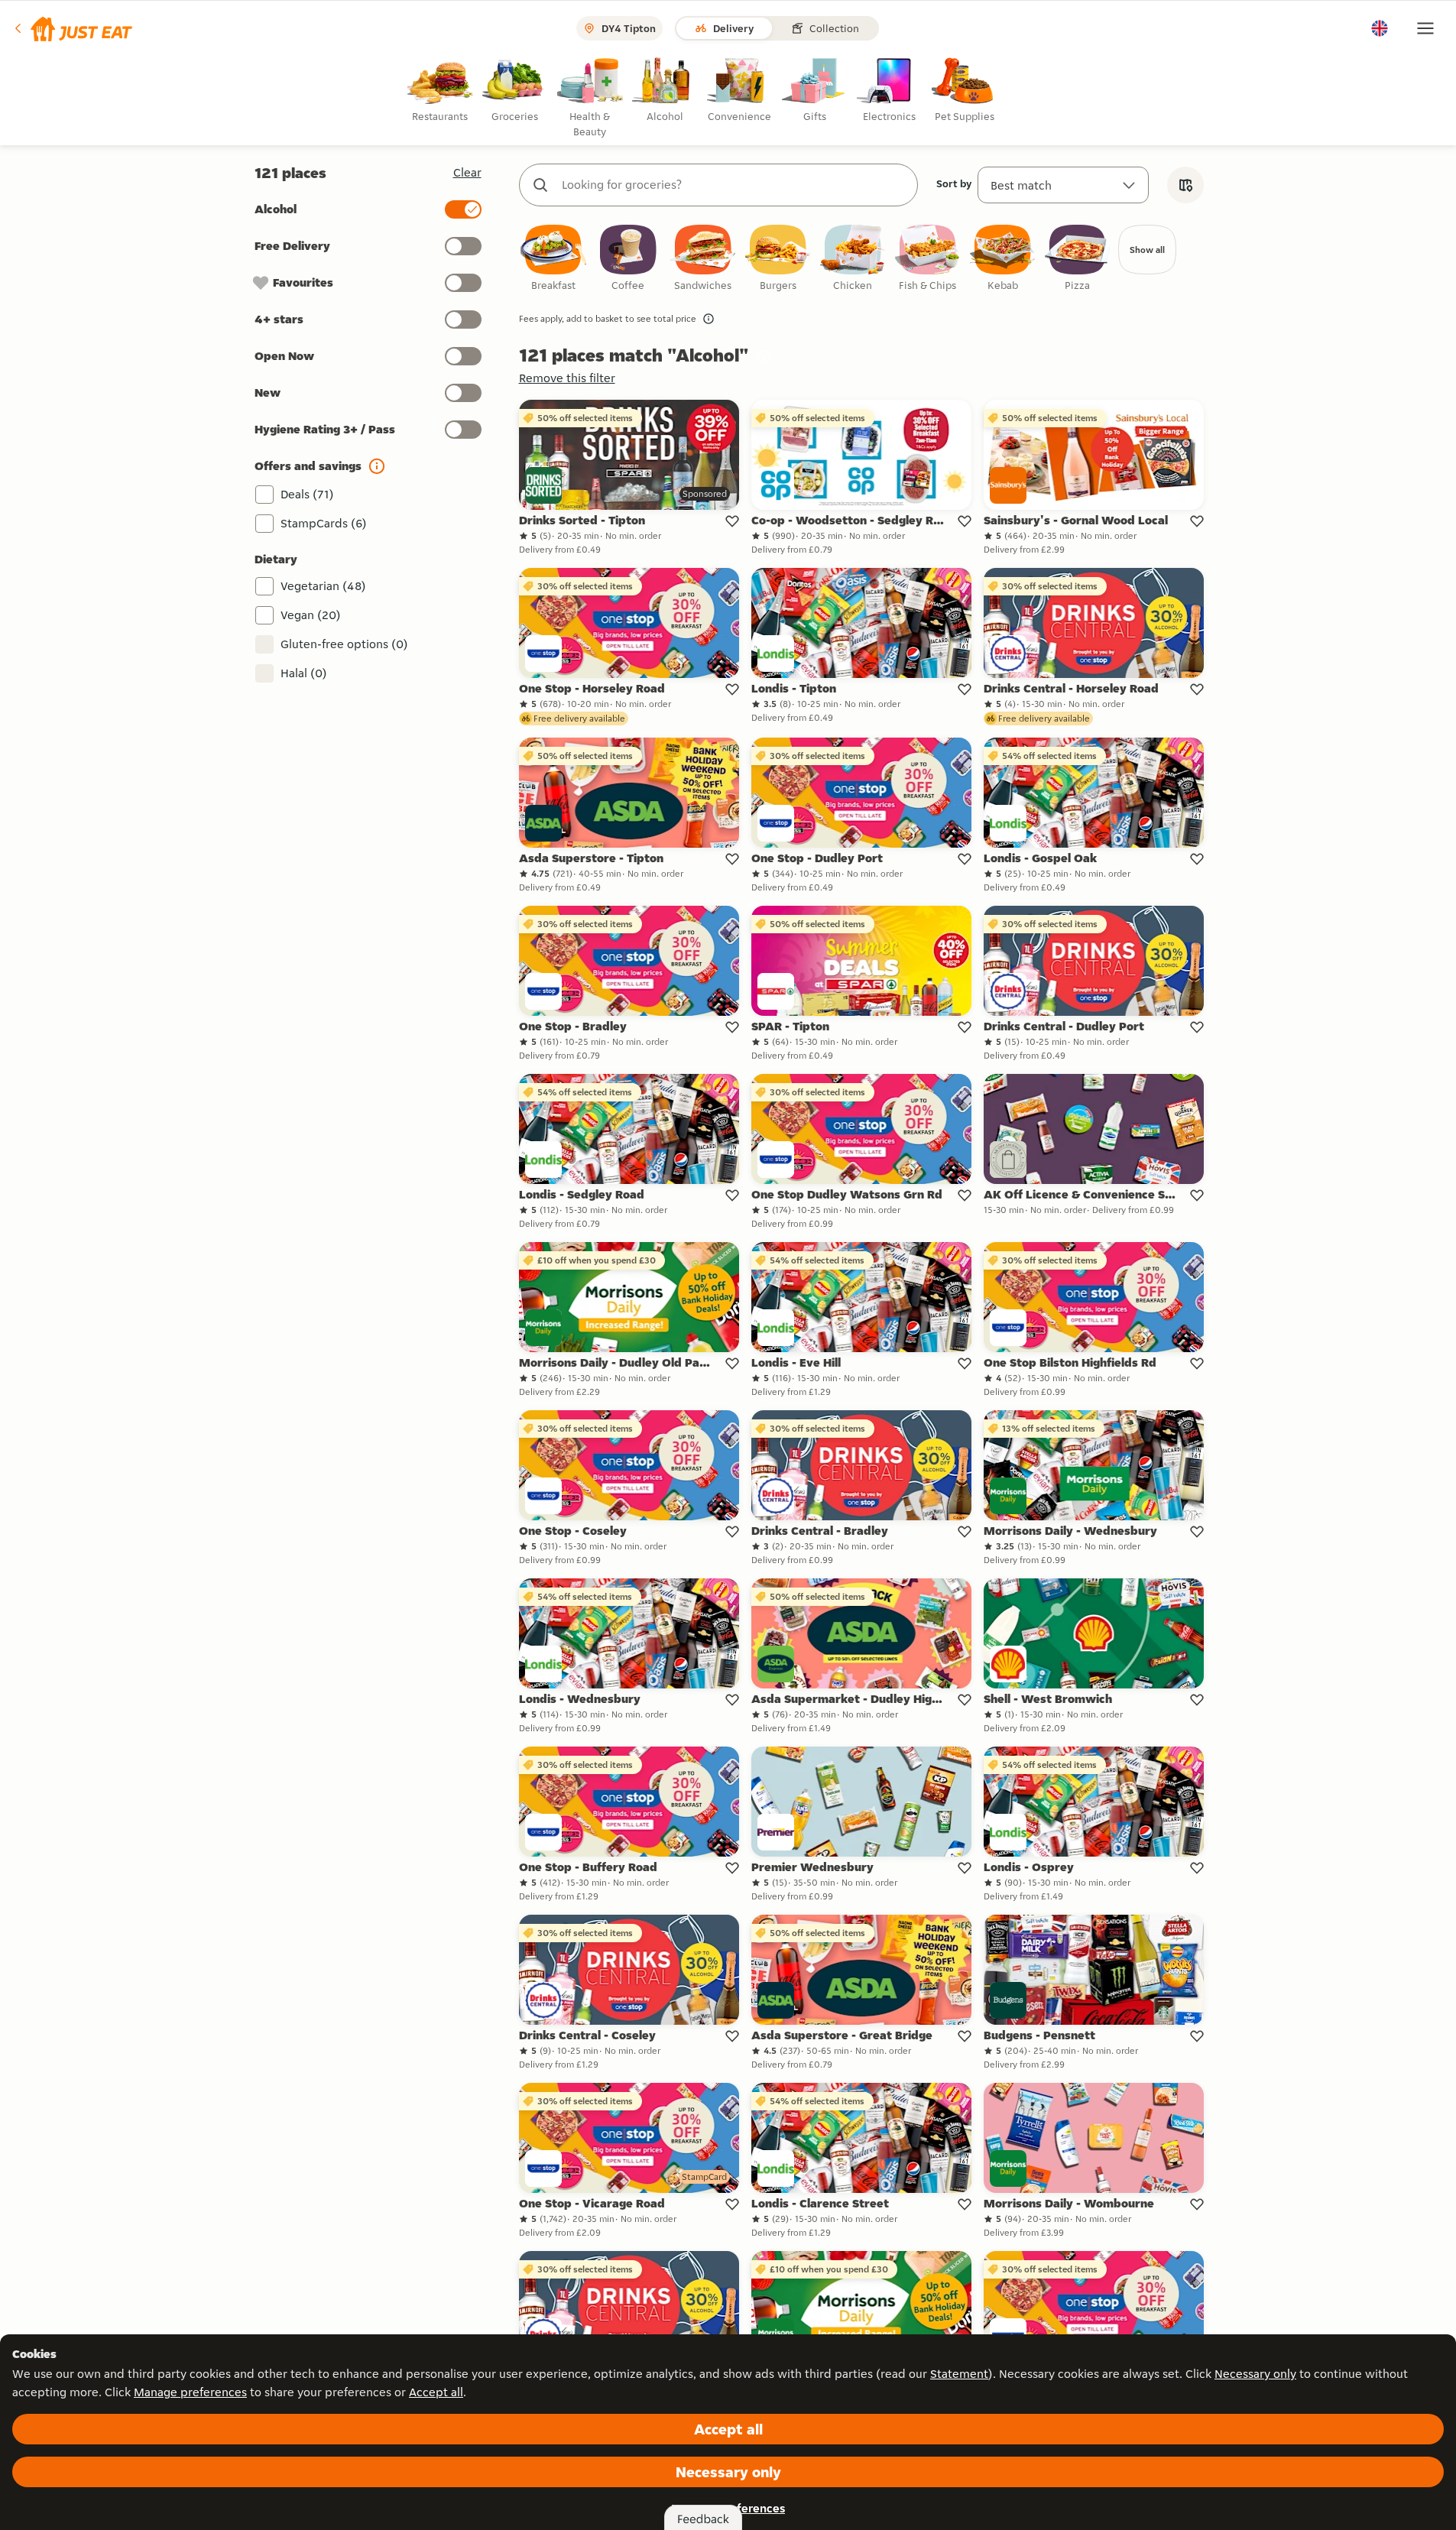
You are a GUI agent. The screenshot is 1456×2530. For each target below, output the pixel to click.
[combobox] (734, 185)
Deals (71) (307, 494)
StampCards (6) (324, 523)
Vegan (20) (311, 615)
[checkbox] (553, 259)
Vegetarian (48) (323, 586)
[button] (72, 28)
